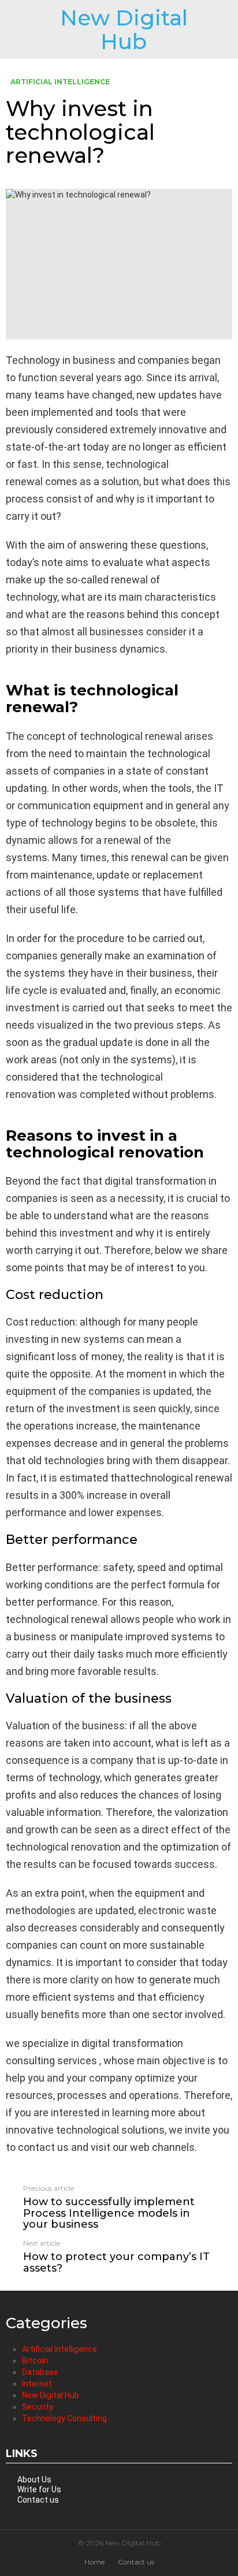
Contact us (38, 2500)
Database (40, 2372)
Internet (37, 2384)
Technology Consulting (64, 2418)
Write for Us (39, 2489)
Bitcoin (35, 2361)
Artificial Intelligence (59, 2349)
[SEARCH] (228, 29)
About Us (34, 2480)
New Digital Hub (124, 29)
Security (38, 2407)
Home (94, 2562)
